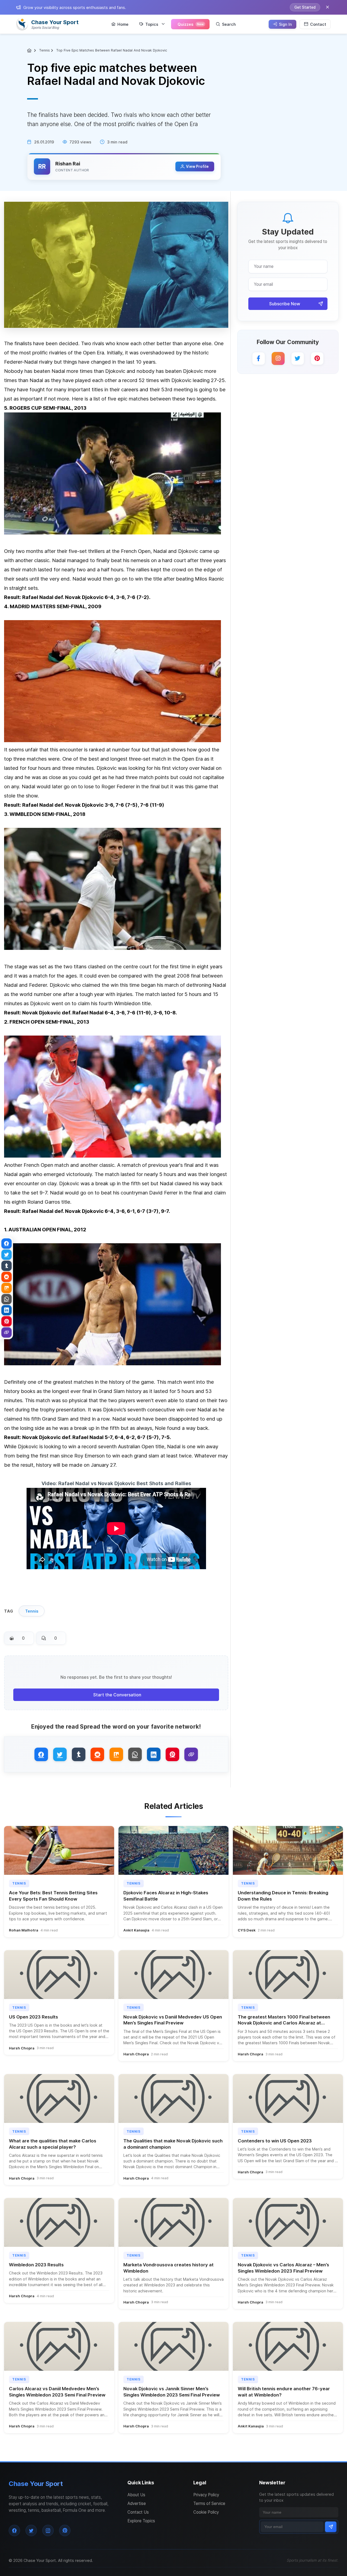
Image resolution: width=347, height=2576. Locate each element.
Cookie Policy (206, 2512)
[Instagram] (278, 358)
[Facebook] (259, 358)
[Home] (30, 50)
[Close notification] (327, 7)
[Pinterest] (317, 358)
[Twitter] (298, 358)
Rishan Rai (68, 164)
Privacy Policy (206, 2495)
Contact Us (138, 2512)
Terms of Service (209, 2503)
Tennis (44, 50)
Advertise (137, 2503)
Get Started (305, 7)
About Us (136, 2495)
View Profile (197, 166)
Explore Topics (141, 2521)
